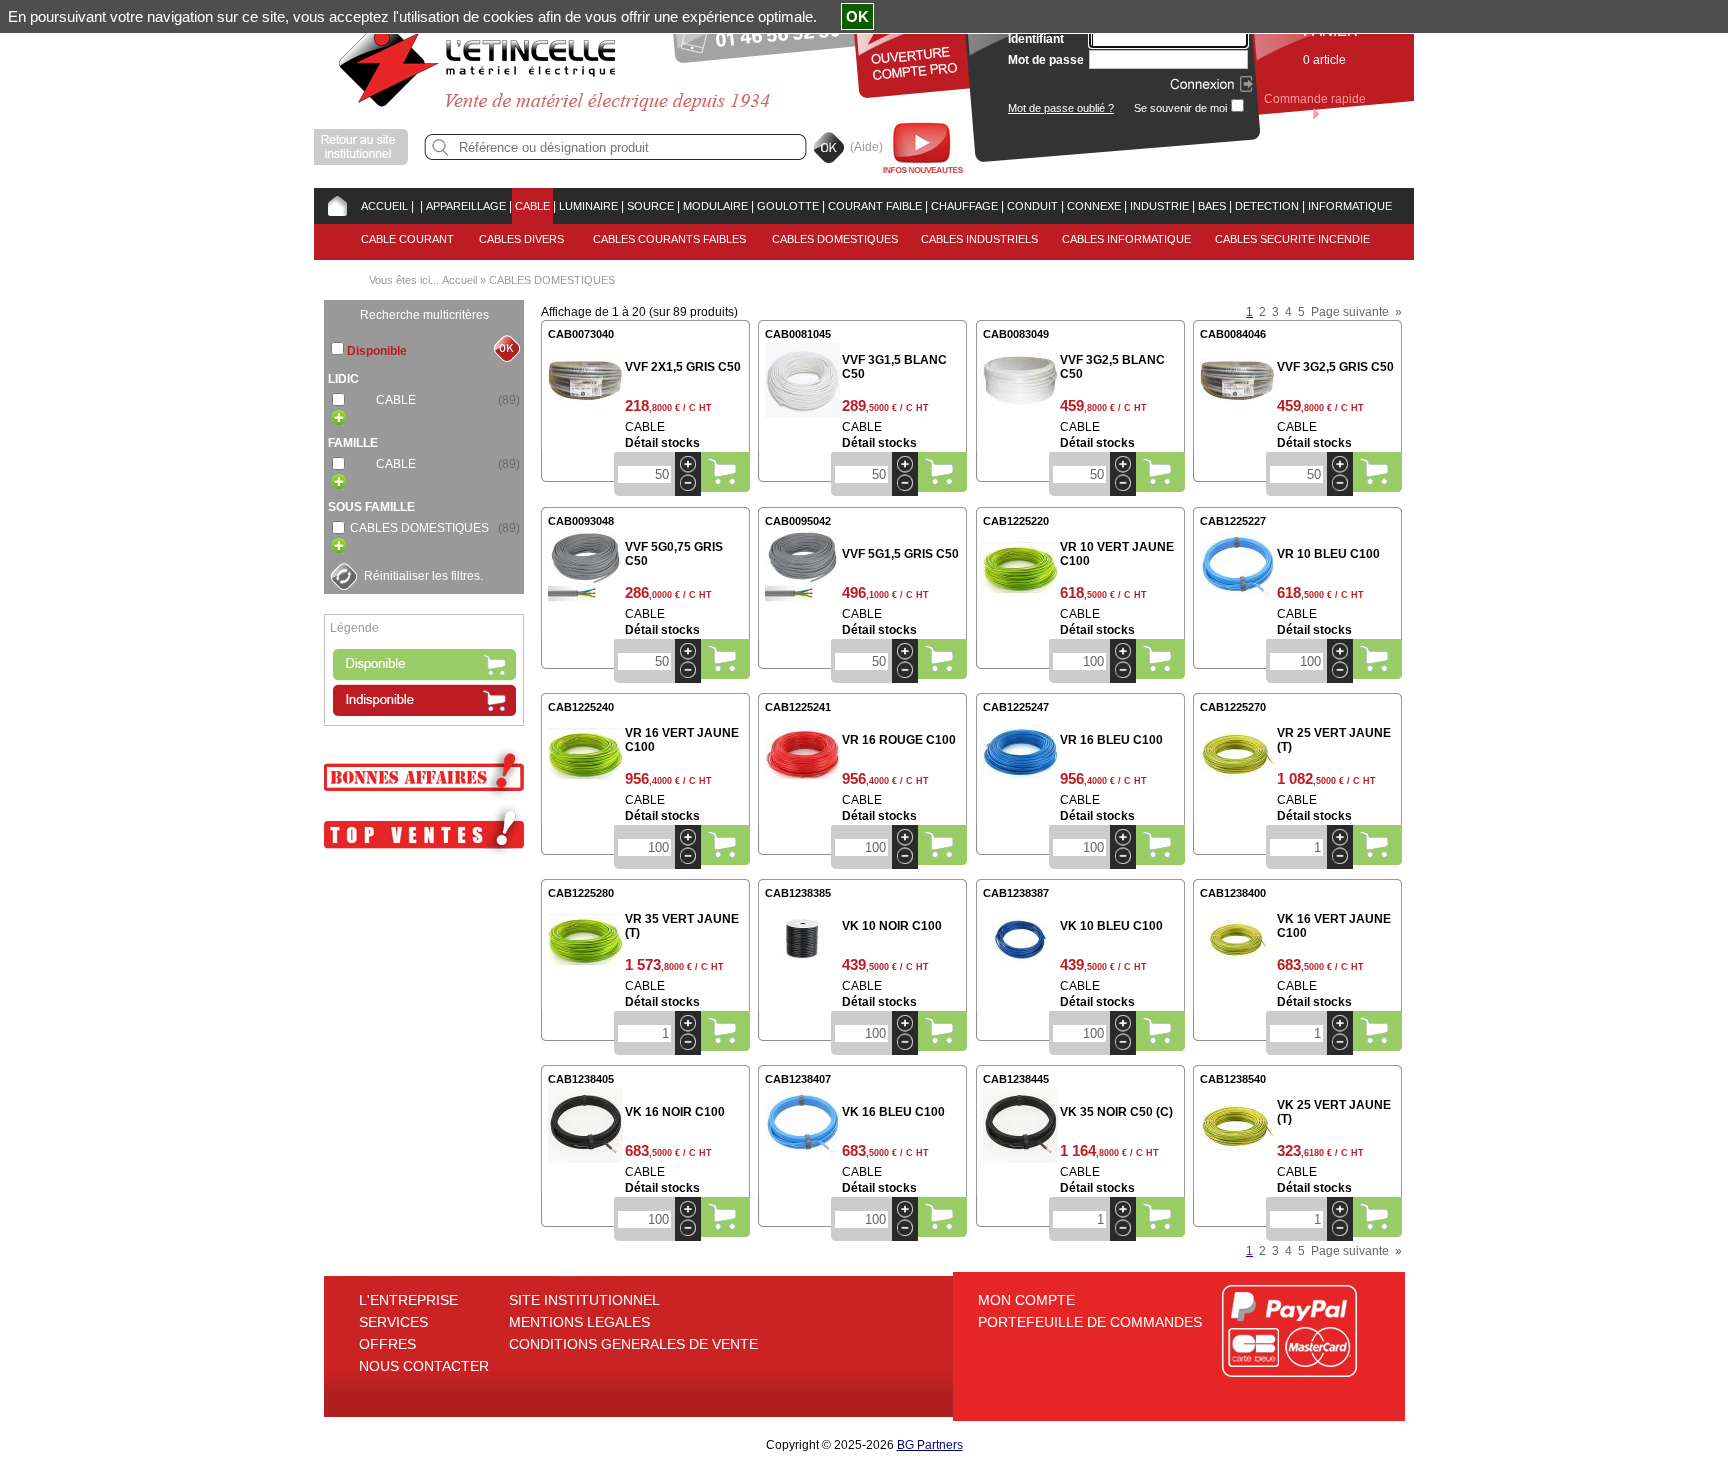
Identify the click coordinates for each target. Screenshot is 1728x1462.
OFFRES (387, 1344)
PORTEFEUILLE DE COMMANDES (1090, 1322)
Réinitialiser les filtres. (423, 576)
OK (857, 16)
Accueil (459, 280)
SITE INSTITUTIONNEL (584, 1300)
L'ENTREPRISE (408, 1300)
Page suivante (1350, 312)
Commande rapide (1315, 99)
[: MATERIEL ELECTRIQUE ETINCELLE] (417, 206)
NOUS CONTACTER (424, 1366)
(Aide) (866, 147)
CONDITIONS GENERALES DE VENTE (633, 1344)
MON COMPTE (1026, 1300)
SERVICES (393, 1322)
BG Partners (930, 1445)
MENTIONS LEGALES (579, 1322)
